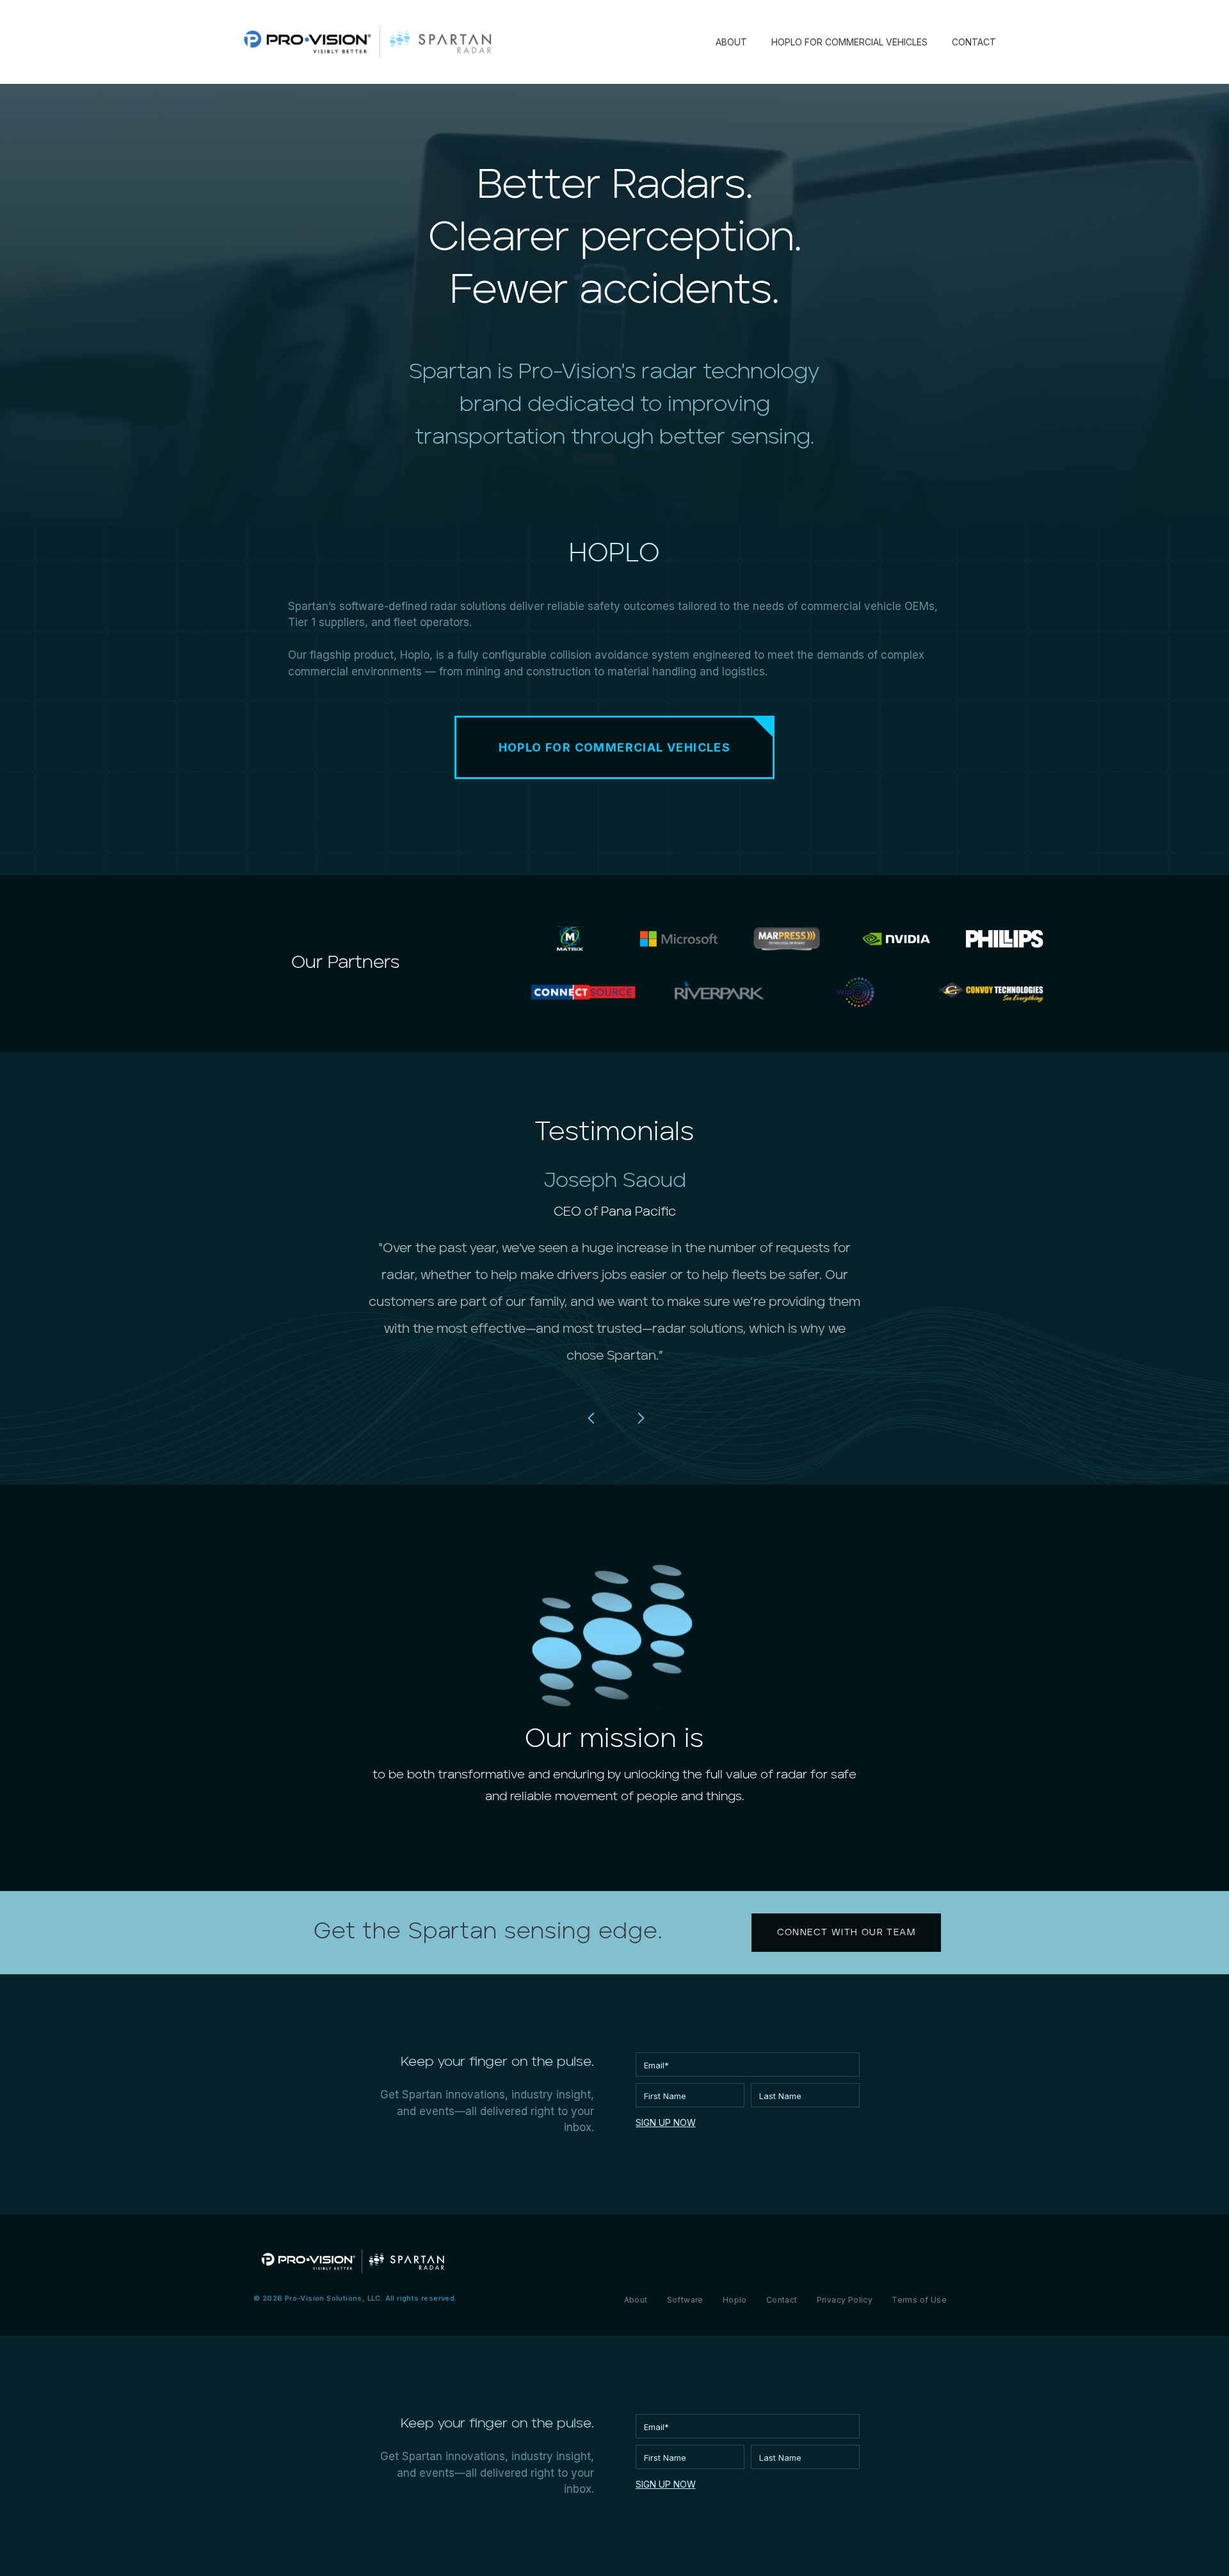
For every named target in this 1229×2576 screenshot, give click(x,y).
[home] (367, 42)
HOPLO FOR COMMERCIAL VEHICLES (849, 42)
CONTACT (974, 42)
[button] (591, 1418)
